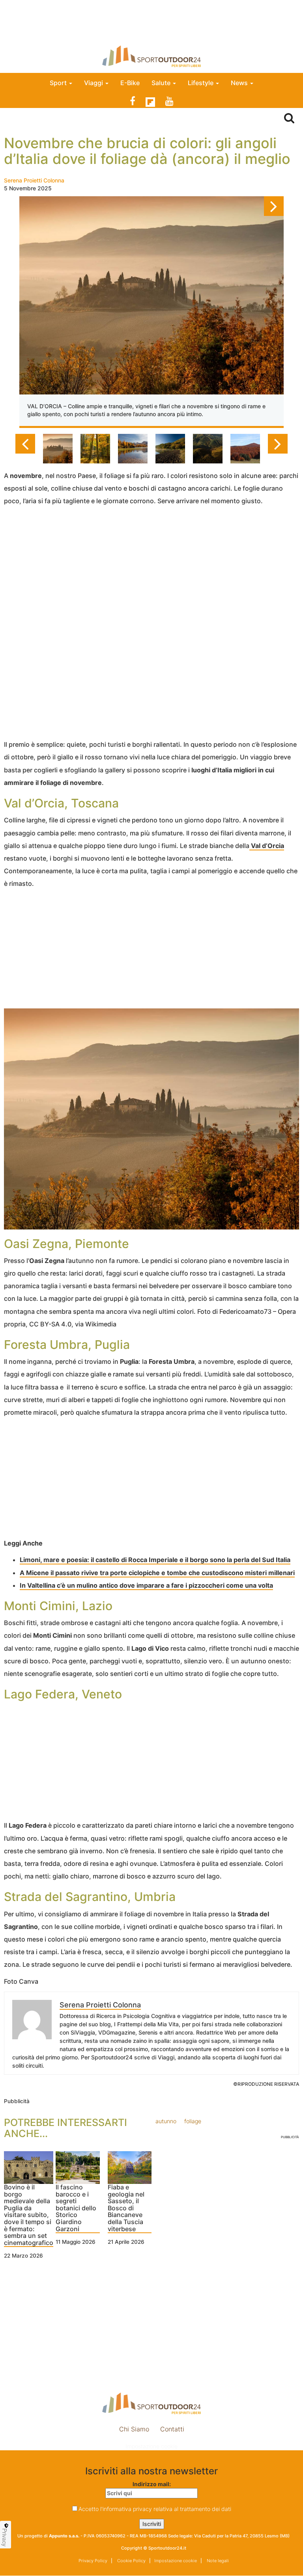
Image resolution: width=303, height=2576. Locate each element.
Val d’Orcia (267, 846)
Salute (162, 83)
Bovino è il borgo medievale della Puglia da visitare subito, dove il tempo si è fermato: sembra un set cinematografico (29, 2215)
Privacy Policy (93, 2561)
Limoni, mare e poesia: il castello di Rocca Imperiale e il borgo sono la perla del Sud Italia (155, 1560)
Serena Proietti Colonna (34, 180)
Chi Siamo (134, 2429)
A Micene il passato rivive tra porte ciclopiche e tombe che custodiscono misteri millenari (157, 1573)
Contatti (172, 2429)
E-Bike (130, 83)
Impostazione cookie (151, 2446)
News (240, 83)
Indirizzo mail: (152, 2484)
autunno (166, 2121)
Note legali (217, 2561)
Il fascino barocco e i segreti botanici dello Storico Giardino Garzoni (76, 2208)
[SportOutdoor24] (151, 56)
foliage (193, 2121)
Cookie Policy (131, 2561)
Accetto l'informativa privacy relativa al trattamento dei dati (155, 2509)
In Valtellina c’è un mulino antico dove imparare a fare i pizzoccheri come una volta (146, 1585)
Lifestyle (201, 83)
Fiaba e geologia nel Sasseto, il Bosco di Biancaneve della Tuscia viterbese (126, 2208)
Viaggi (94, 83)
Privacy (5, 2537)
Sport (59, 83)
